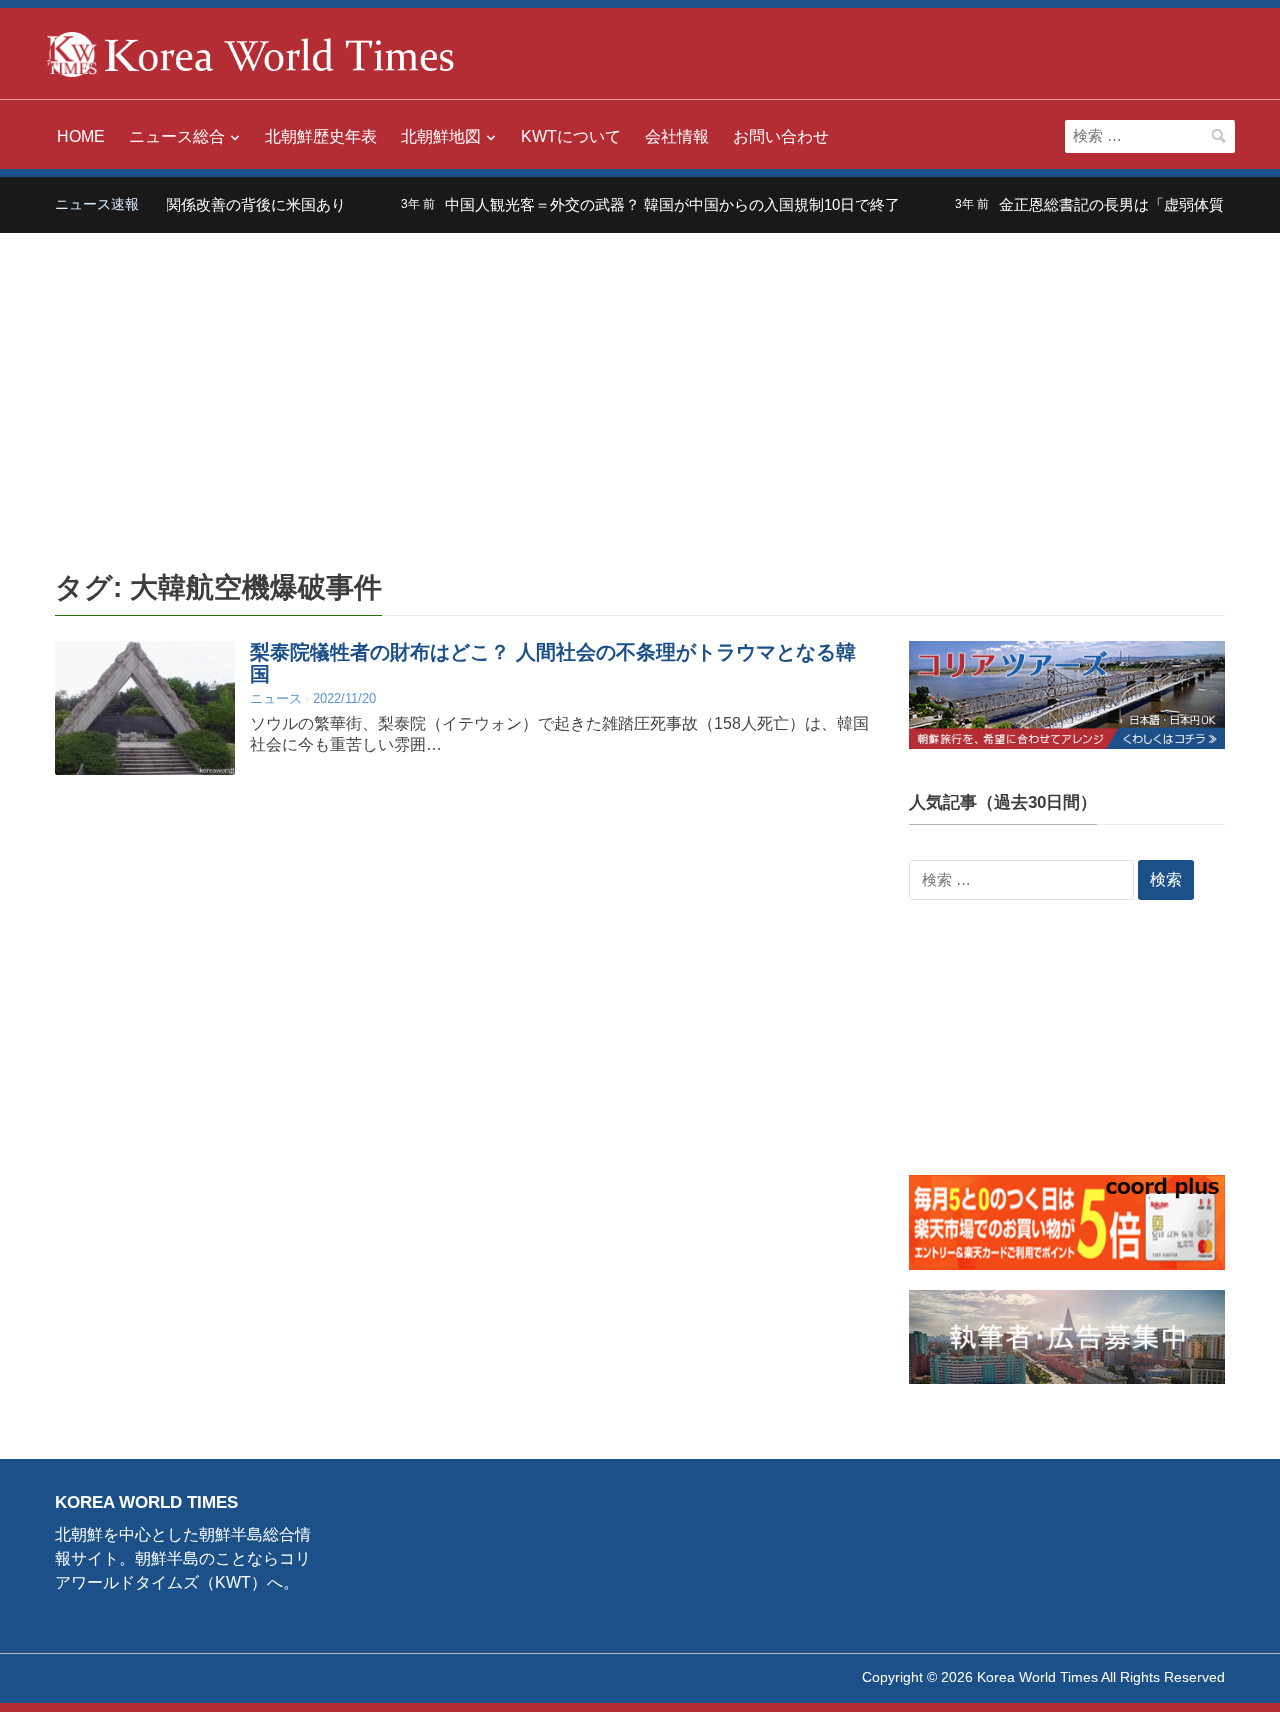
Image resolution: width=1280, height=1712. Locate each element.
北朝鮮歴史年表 (321, 136)
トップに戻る (1214, 1673)
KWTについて (571, 136)
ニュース (276, 698)
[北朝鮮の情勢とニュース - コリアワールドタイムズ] (251, 52)
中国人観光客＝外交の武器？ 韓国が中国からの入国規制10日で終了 (649, 204)
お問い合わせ (781, 136)
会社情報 (677, 136)
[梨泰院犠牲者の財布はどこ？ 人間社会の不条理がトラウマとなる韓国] (145, 707)
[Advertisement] (640, 383)
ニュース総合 (177, 136)
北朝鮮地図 (441, 136)
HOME (81, 136)
